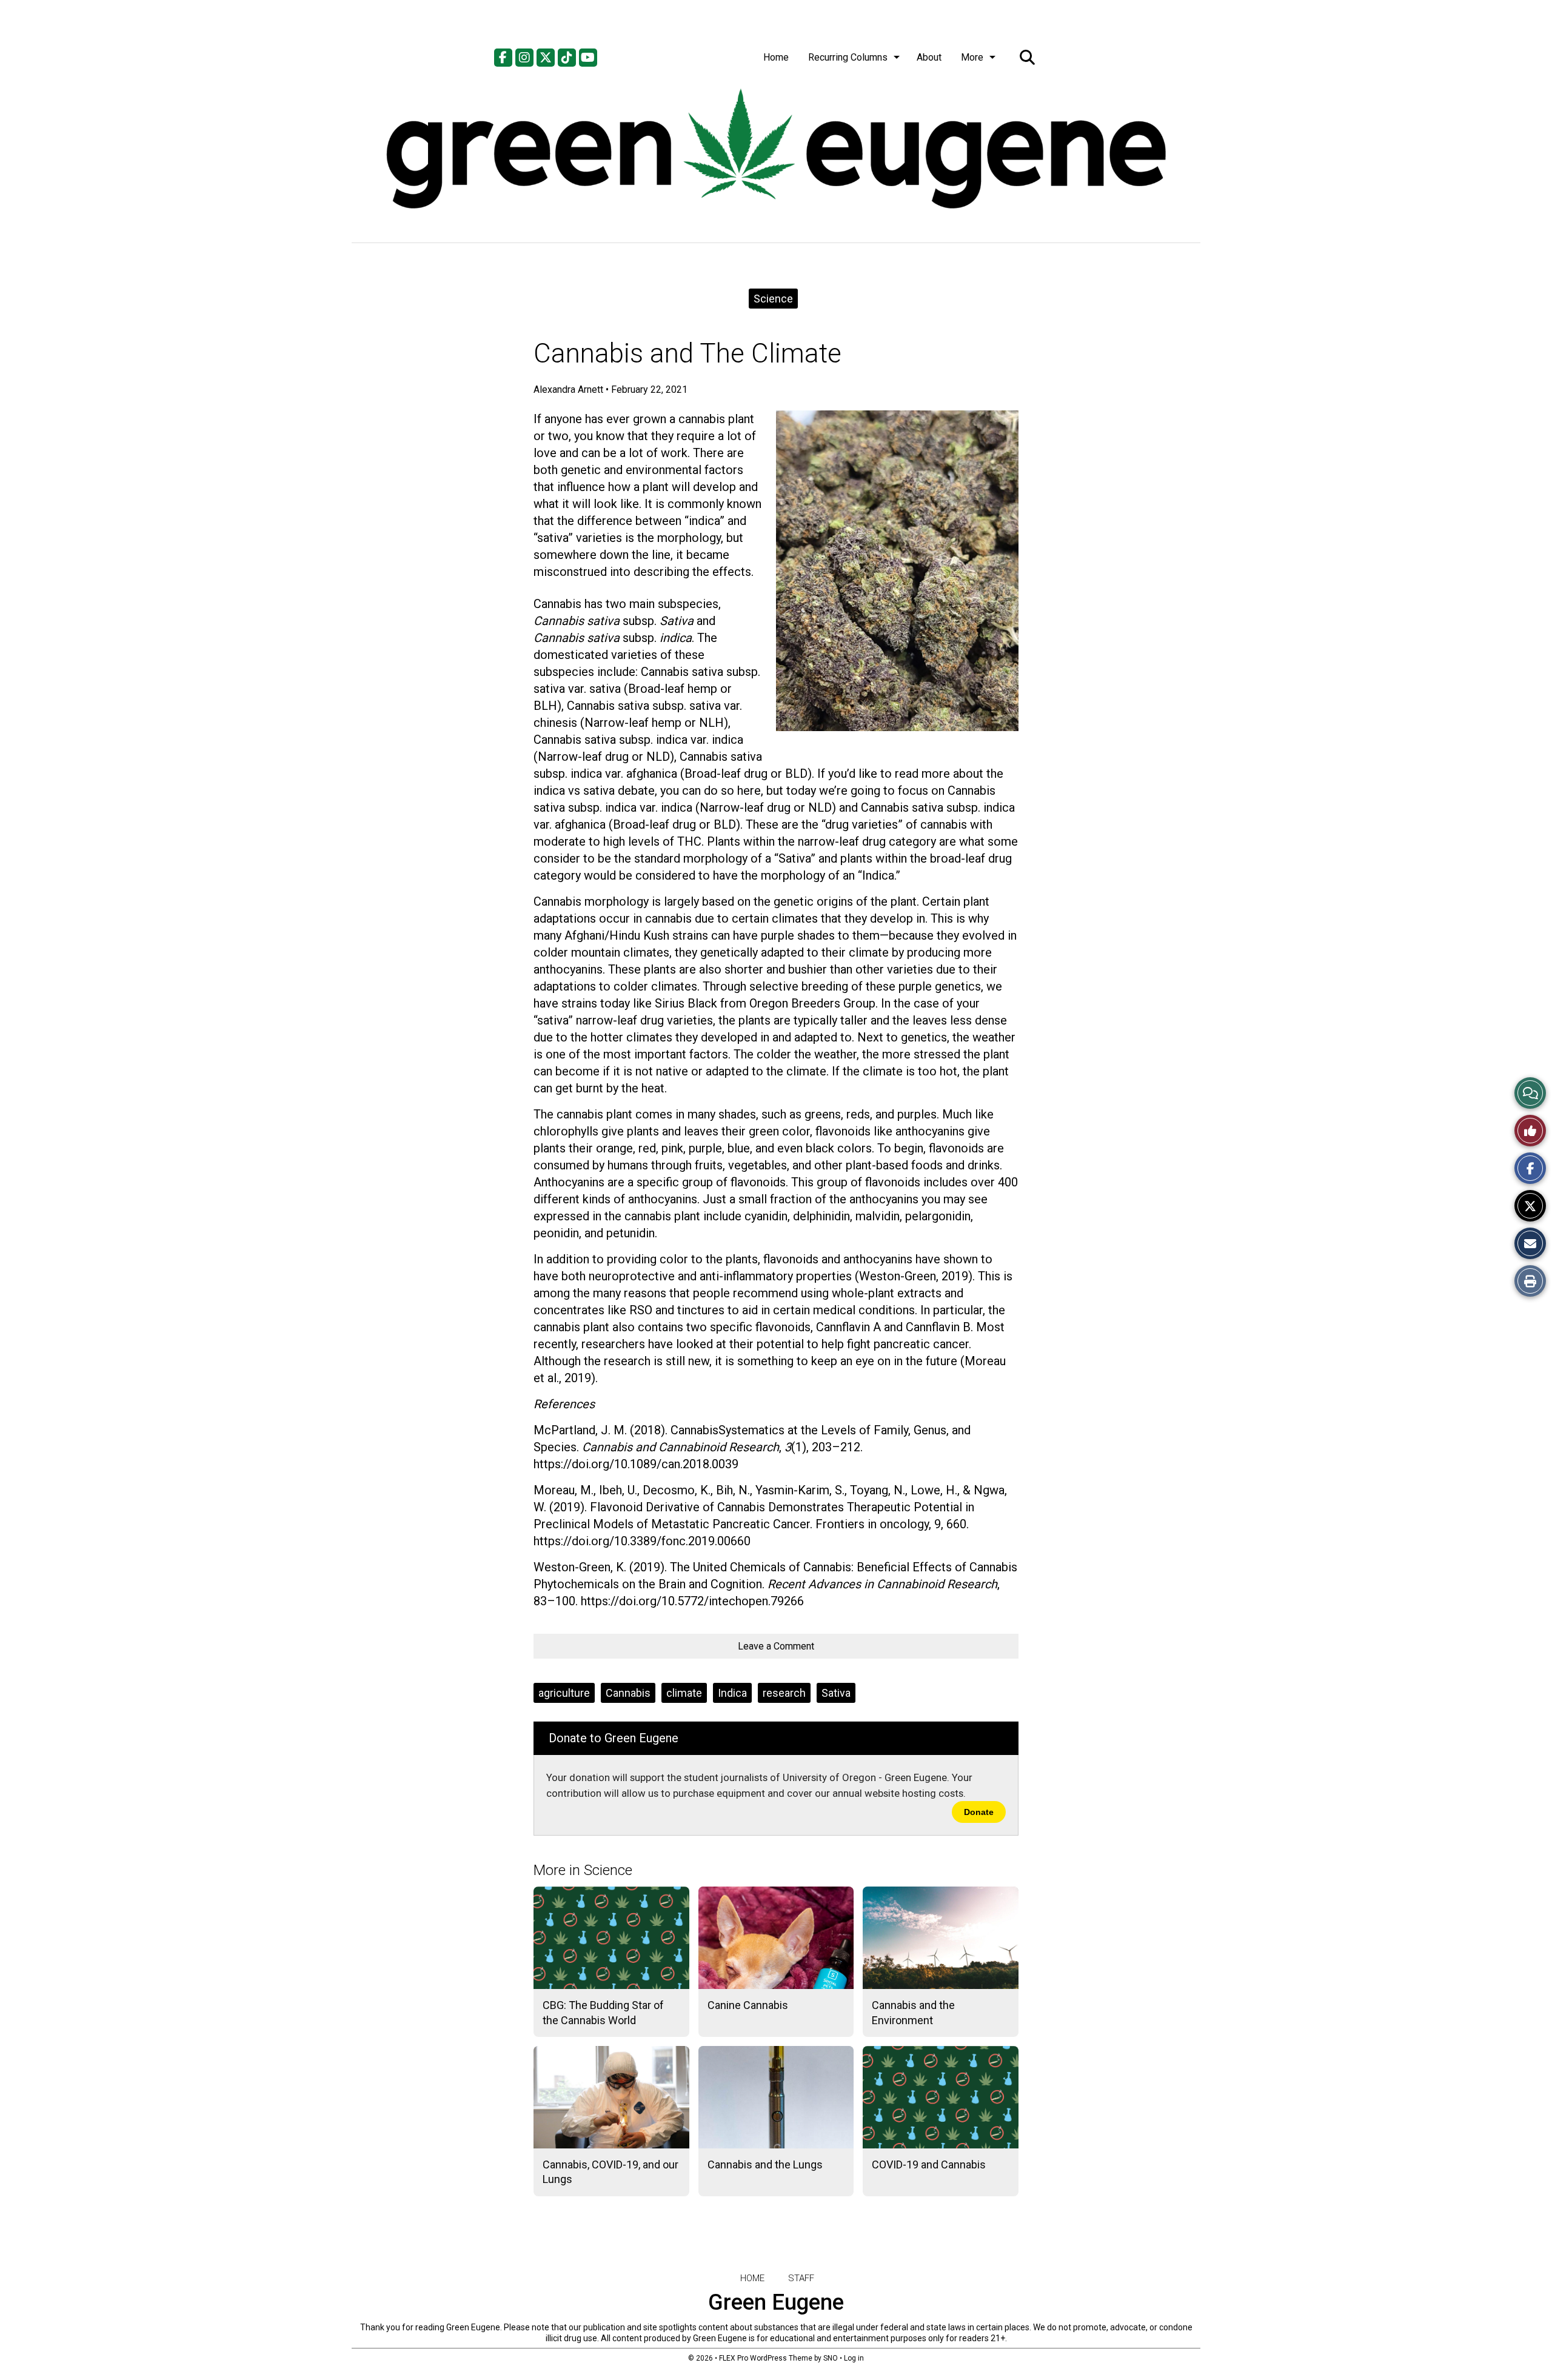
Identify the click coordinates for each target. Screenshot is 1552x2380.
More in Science (583, 1870)
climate (684, 1693)
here (749, 791)
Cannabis (628, 1693)
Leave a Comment (776, 1646)
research (784, 1693)
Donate (979, 1812)
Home (776, 57)
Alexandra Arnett (568, 389)
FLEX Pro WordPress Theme (766, 2358)
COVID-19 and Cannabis (929, 2164)
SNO (831, 2358)
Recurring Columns (848, 57)
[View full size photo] (897, 570)
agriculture (564, 1693)
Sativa (836, 1693)
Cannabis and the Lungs (765, 2164)
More (972, 57)
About (929, 57)
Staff (801, 2278)
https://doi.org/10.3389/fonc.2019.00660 (642, 1541)
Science (773, 299)
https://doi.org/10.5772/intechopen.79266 (692, 1601)
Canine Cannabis (748, 2005)
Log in (854, 2358)
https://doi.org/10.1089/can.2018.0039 (636, 1464)
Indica (732, 1693)
